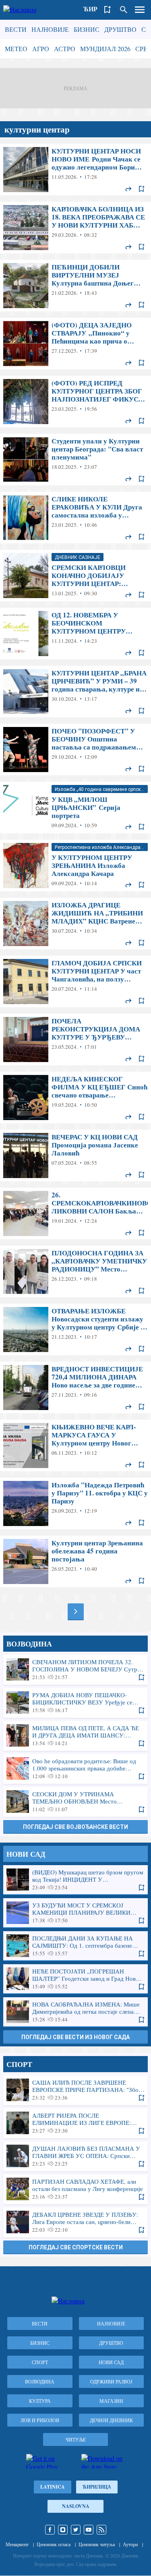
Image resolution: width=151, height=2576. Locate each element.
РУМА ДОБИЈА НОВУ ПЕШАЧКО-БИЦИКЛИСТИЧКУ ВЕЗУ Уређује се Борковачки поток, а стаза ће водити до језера (75, 1702)
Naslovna (76, 2506)
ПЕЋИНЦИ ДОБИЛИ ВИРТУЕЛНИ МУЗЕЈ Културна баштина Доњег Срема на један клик (75, 286)
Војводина (40, 2381)
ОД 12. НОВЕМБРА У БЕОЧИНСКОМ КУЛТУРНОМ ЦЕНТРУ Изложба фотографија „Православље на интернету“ (75, 634)
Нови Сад (111, 2362)
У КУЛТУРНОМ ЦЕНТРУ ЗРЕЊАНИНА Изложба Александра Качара (75, 866)
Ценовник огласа (54, 2544)
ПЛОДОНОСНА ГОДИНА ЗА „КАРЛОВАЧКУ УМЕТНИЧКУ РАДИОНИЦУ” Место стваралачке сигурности (75, 1271)
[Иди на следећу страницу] (76, 1611)
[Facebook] (50, 2530)
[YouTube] (89, 2530)
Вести (16, 29)
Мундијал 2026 (105, 49)
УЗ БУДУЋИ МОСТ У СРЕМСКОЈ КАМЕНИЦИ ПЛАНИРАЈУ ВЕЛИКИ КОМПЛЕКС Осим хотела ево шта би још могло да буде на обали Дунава (75, 1913)
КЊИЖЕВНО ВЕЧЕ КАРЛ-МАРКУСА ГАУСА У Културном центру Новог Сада (75, 1445)
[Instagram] (63, 2530)
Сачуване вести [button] (108, 10)
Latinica (53, 2487)
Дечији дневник (111, 2420)
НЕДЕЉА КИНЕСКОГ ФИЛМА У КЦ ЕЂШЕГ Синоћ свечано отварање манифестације (75, 1097)
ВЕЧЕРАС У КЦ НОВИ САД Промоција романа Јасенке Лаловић (75, 1155)
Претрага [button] (124, 10)
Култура (40, 2401)
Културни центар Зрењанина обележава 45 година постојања (75, 1561)
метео (16, 49)
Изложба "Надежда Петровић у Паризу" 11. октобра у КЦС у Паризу (75, 1503)
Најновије (50, 29)
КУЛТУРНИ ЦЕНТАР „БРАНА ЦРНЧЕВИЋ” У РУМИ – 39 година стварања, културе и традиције (75, 692)
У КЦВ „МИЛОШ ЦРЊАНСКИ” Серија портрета (75, 808)
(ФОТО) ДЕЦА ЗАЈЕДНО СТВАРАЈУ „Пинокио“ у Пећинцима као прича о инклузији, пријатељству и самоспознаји (75, 344)
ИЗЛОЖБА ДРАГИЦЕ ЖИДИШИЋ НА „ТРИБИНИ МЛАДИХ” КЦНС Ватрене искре (75, 924)
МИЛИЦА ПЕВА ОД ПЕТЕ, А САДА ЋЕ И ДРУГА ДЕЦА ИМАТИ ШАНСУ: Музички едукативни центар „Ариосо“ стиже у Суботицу (75, 1735)
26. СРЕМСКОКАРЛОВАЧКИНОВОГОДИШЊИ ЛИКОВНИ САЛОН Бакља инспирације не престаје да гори (75, 1213)
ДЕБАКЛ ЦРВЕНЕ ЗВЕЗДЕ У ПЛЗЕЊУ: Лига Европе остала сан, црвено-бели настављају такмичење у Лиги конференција (75, 2222)
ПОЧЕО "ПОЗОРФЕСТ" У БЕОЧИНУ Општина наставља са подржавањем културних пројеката (75, 750)
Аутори (130, 2544)
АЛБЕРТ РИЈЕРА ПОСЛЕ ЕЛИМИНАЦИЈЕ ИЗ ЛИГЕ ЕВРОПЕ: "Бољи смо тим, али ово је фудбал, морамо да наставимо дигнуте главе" (75, 2123)
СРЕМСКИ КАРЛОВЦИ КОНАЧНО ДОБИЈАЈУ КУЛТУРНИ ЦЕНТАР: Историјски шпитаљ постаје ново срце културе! (75, 576)
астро (65, 49)
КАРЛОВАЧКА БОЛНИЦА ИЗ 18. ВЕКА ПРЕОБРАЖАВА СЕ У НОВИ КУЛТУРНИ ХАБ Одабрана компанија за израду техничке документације (75, 228)
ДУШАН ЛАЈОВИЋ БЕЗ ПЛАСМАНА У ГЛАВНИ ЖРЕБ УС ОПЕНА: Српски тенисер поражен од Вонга (75, 2156)
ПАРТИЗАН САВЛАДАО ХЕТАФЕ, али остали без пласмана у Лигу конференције (75, 2189)
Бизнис (87, 29)
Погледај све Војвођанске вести (75, 1827)
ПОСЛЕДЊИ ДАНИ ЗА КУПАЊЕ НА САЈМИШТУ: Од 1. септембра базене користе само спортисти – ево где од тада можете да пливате (75, 1946)
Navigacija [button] (140, 10)
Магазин (111, 2401)
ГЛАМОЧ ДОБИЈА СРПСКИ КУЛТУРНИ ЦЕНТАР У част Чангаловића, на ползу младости (75, 982)
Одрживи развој (111, 2381)
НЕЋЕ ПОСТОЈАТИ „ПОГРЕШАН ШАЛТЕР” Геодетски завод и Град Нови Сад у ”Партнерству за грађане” (75, 1979)
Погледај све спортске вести (76, 2247)
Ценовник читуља (97, 2544)
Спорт (40, 2362)
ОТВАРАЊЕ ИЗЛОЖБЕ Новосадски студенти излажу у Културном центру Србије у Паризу (75, 1329)
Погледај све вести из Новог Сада (75, 2037)
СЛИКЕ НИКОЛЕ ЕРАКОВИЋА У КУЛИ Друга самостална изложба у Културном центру (75, 518)
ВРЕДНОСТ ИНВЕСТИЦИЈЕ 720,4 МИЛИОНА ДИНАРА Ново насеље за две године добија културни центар (75, 1387)
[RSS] (101, 2530)
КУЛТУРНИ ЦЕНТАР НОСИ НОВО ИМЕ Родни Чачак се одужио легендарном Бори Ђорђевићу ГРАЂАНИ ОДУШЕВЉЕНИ (75, 170)
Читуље (76, 2439)
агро (41, 49)
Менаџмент (17, 2544)
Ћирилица (97, 2487)
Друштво (120, 29)
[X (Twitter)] (76, 2530)
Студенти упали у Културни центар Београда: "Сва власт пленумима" (75, 460)
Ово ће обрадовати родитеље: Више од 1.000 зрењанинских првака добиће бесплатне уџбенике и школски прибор (75, 1768)
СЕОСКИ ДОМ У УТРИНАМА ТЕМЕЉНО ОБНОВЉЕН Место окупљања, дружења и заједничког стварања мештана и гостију (75, 1802)
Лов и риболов (40, 2420)
